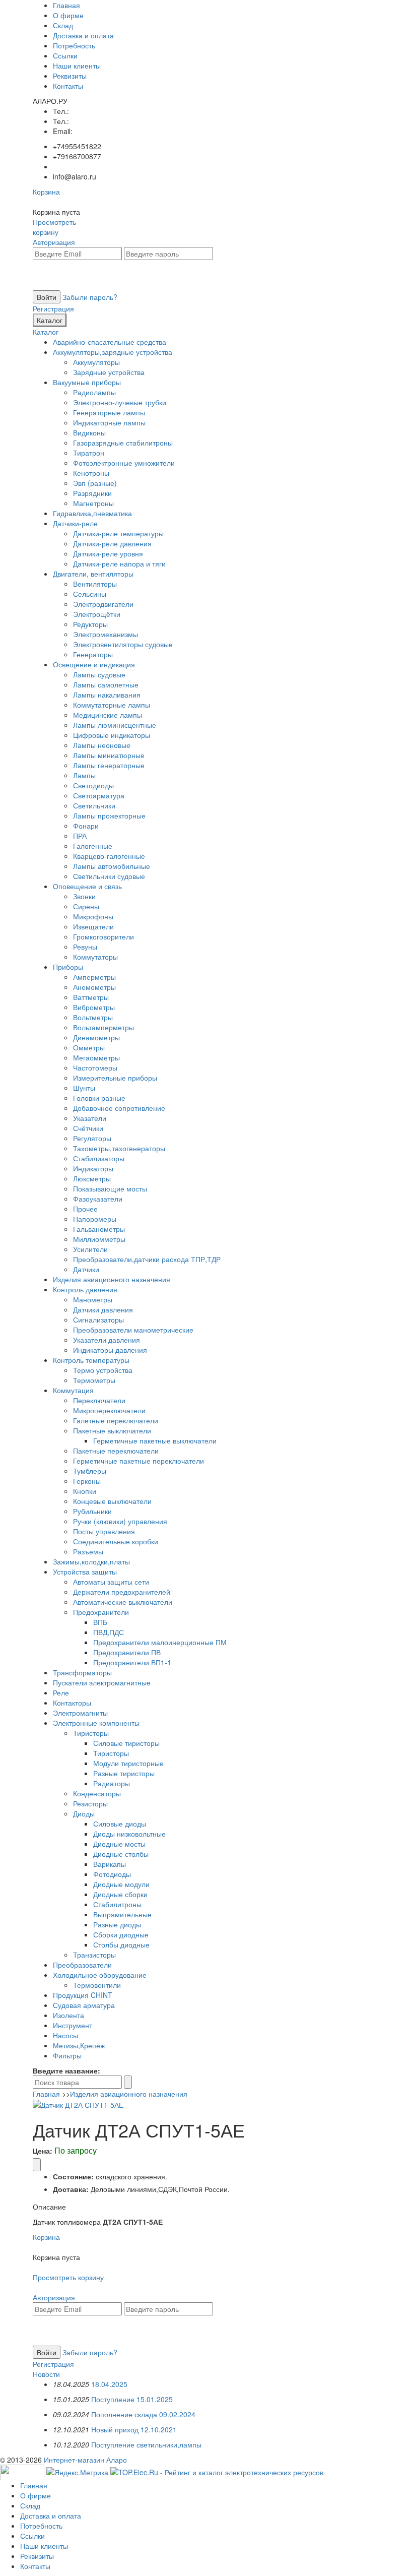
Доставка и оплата (83, 35)
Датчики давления (103, 1309)
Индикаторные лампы (109, 422)
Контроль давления (85, 1289)
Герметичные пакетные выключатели (155, 1440)
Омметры (89, 1047)
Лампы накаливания (107, 695)
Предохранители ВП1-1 (132, 1662)
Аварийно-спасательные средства (110, 342)
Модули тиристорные (128, 1763)
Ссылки (65, 55)
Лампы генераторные (109, 765)
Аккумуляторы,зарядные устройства (113, 352)
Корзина (46, 192)
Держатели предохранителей (122, 1592)
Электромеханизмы (106, 634)
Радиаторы (112, 1783)
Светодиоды (93, 785)
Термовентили (97, 1985)
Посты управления (104, 1531)
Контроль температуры (91, 1360)
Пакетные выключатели (112, 1430)
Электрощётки (97, 614)
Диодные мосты (119, 1844)
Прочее (85, 1209)
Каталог (50, 320)
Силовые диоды (120, 1824)
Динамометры (96, 1037)
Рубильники (92, 1511)
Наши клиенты (77, 66)
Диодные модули (121, 1884)
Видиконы (89, 432)
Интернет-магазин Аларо (85, 2460)
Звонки (84, 896)
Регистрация (53, 308)
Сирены (86, 906)
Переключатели (99, 1400)
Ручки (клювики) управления (120, 1521)
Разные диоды (117, 1924)
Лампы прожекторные (109, 815)
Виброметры (94, 1007)
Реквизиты (70, 76)
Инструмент (73, 2025)
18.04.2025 (109, 2384)
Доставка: (71, 2189)
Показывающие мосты (110, 1188)
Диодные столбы (121, 1854)
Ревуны (85, 947)
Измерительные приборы (115, 1078)
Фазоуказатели (98, 1199)
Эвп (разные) (95, 483)
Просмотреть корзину (54, 227)
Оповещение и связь (87, 886)
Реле (61, 1692)
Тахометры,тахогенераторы (119, 1148)
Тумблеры (90, 1471)
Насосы (65, 2035)
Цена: (43, 2151)
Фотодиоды (112, 1874)
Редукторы (90, 624)
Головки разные (99, 1098)
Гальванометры (99, 1229)
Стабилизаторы (99, 1158)
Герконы (87, 1481)
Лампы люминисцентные (115, 725)
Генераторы (93, 654)
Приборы (68, 967)
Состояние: (73, 2176)
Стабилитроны (117, 1904)
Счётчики (88, 1128)
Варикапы (110, 1864)
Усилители (90, 1249)
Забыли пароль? (90, 297)
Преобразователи (82, 1965)
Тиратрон (89, 453)
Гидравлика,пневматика (92, 513)
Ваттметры (91, 997)
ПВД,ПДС (109, 1632)
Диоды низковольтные (129, 1834)
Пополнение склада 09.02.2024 (143, 2414)
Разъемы (88, 1551)
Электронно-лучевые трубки (120, 402)
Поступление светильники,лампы (146, 2444)
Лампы (84, 775)
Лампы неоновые (102, 745)
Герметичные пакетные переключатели (139, 1461)
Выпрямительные (122, 1914)
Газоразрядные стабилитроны (123, 443)
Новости (46, 2374)
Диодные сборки (120, 1894)
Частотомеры (95, 1067)
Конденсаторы (97, 1793)
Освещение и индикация (94, 664)
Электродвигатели (103, 604)
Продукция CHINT (83, 1995)
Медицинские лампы (108, 715)
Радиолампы (94, 392)
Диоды (84, 1813)
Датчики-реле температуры (118, 533)
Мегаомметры (96, 1057)
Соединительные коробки (116, 1541)
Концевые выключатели (112, 1501)
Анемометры (94, 987)
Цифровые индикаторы (112, 735)
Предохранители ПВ (127, 1652)
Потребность (74, 45)
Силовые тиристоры (126, 1743)
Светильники (94, 805)
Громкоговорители (104, 936)
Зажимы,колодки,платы (91, 1561)
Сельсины (90, 594)
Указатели (90, 1118)
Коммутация (73, 1390)
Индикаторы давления (110, 1350)
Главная (66, 5)
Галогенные (93, 846)
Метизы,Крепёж (79, 2045)
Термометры (94, 1380)
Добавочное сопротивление (119, 1108)
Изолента (68, 2015)
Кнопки (85, 1491)
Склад (63, 25)
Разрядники (92, 493)
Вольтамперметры (104, 1027)
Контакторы (72, 1703)
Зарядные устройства (109, 372)
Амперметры (94, 977)
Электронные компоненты (96, 1723)
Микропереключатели (109, 1410)
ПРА (80, 836)
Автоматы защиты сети (111, 1582)
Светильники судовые (109, 876)
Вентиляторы (95, 584)
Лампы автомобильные (112, 866)
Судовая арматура (84, 2005)
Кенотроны (91, 473)
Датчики (86, 1269)
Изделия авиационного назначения (112, 1279)
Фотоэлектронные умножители (124, 463)
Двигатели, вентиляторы (93, 574)
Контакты (68, 86)
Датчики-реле (75, 523)
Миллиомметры (99, 1239)
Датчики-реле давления (112, 543)
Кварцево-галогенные (109, 856)
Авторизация (54, 242)
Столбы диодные (121, 1944)
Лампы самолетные (106, 684)
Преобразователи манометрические (133, 1330)
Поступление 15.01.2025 (132, 2399)
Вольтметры (93, 1017)
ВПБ (100, 1622)
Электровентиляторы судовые (123, 644)
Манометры (93, 1299)
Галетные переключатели (116, 1420)
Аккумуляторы (96, 362)
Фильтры (67, 2055)
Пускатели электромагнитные (102, 1682)
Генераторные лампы (109, 412)
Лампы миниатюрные (109, 755)
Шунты (84, 1088)
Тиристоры (91, 1733)
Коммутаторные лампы (112, 705)
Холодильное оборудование (100, 1975)
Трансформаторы (82, 1672)
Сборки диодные (121, 1934)
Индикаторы (93, 1168)
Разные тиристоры (124, 1773)
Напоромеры (95, 1219)
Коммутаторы (95, 957)
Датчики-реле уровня (108, 553)
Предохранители (101, 1612)
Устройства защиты (85, 1572)
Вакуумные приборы (87, 382)
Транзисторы (94, 1955)
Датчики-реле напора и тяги (119, 563)
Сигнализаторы (98, 1320)
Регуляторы (92, 1138)
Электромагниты (80, 1713)
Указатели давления (107, 1340)
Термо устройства (103, 1370)
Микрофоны (93, 916)
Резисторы (90, 1803)
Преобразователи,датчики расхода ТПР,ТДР (147, 1259)
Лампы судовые (99, 674)
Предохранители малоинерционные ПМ (160, 1642)
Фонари (86, 826)
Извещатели (93, 926)
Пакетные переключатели (116, 1451)
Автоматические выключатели (123, 1602)
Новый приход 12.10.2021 (134, 2429)
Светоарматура (99, 795)
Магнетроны (93, 503)
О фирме (68, 15)
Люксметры (92, 1178)
